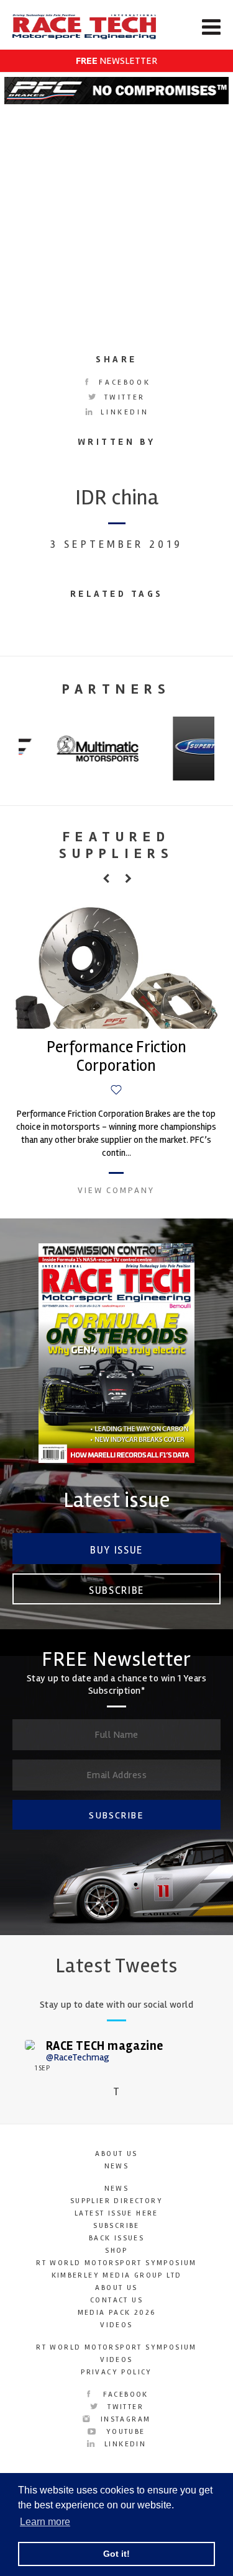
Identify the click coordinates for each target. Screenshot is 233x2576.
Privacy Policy (116, 2372)
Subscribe (116, 1590)
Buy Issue (116, 1550)
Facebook (123, 382)
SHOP (116, 2251)
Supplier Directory (116, 2201)
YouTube (124, 2432)
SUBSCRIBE (116, 1815)
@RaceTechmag (78, 2057)
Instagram (124, 2419)
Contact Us (116, 2300)
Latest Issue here (116, 2213)
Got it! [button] (116, 2554)
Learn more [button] (45, 2522)
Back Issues (116, 2238)
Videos (116, 2325)
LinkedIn (123, 412)
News (117, 2166)
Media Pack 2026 (117, 2313)
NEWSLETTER (116, 61)
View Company (116, 1190)
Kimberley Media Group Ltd (117, 2275)
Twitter (123, 397)
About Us (116, 2154)
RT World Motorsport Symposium (116, 2263)
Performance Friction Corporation (116, 1057)
